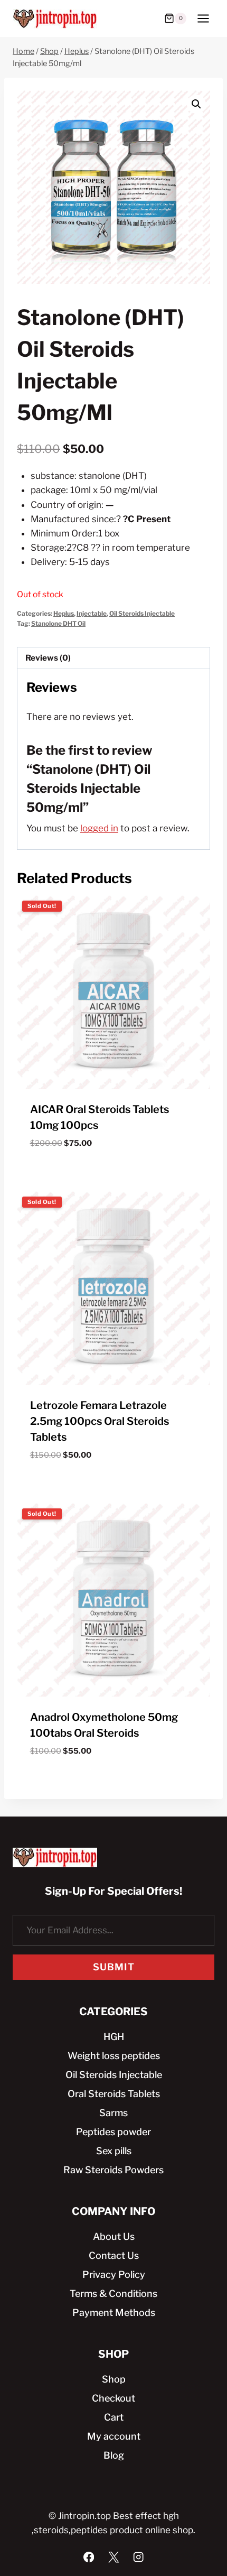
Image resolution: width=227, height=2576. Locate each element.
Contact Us (114, 2255)
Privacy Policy (114, 2274)
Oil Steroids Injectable (142, 614)
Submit (114, 1967)
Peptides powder (113, 2132)
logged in (99, 828)
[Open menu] (203, 18)
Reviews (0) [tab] (48, 658)
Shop (114, 2379)
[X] (114, 2557)
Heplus (64, 614)
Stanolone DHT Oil (58, 624)
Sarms (113, 2113)
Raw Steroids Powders (113, 2170)
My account (114, 2436)
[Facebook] (89, 2557)
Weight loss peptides (114, 2056)
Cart (114, 2417)
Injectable (92, 614)
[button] (196, 104)
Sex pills (114, 2151)
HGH (114, 2037)
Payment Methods (114, 2313)
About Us (114, 2236)
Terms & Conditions (113, 2294)
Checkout (113, 2398)
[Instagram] (139, 2557)
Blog (114, 2455)
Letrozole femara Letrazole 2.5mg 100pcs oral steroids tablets (100, 1421)
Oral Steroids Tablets (114, 2094)
